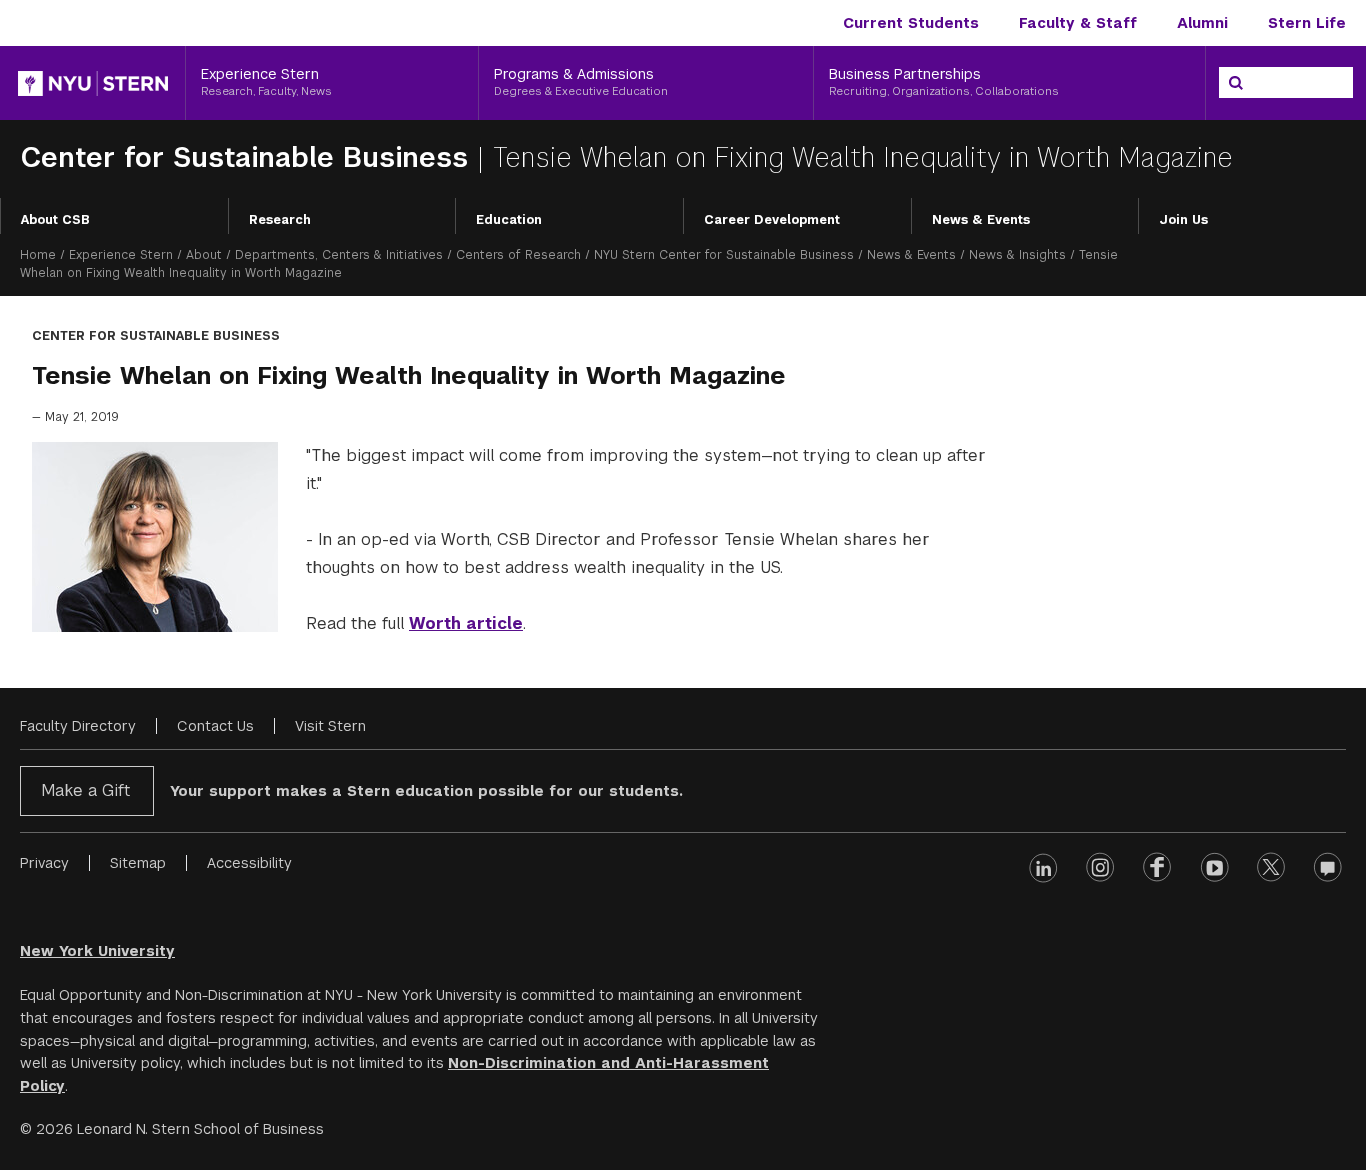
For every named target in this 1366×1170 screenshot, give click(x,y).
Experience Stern (121, 255)
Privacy (44, 863)
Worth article (466, 623)
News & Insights (1017, 255)
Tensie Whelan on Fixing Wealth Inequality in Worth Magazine (862, 157)
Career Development (772, 220)
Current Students (911, 23)
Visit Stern (330, 726)
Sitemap (138, 863)
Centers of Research (518, 255)
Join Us (1183, 220)
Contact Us (215, 726)
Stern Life (1307, 23)
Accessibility (249, 863)
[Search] (1236, 83)
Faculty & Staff (1078, 23)
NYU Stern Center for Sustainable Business (724, 255)
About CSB (55, 220)
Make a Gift (85, 790)
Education (509, 220)
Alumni (1202, 23)
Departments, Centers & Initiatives (339, 255)
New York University (97, 951)
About (204, 255)
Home (38, 255)
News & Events (981, 220)
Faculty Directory (78, 726)
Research (280, 220)
